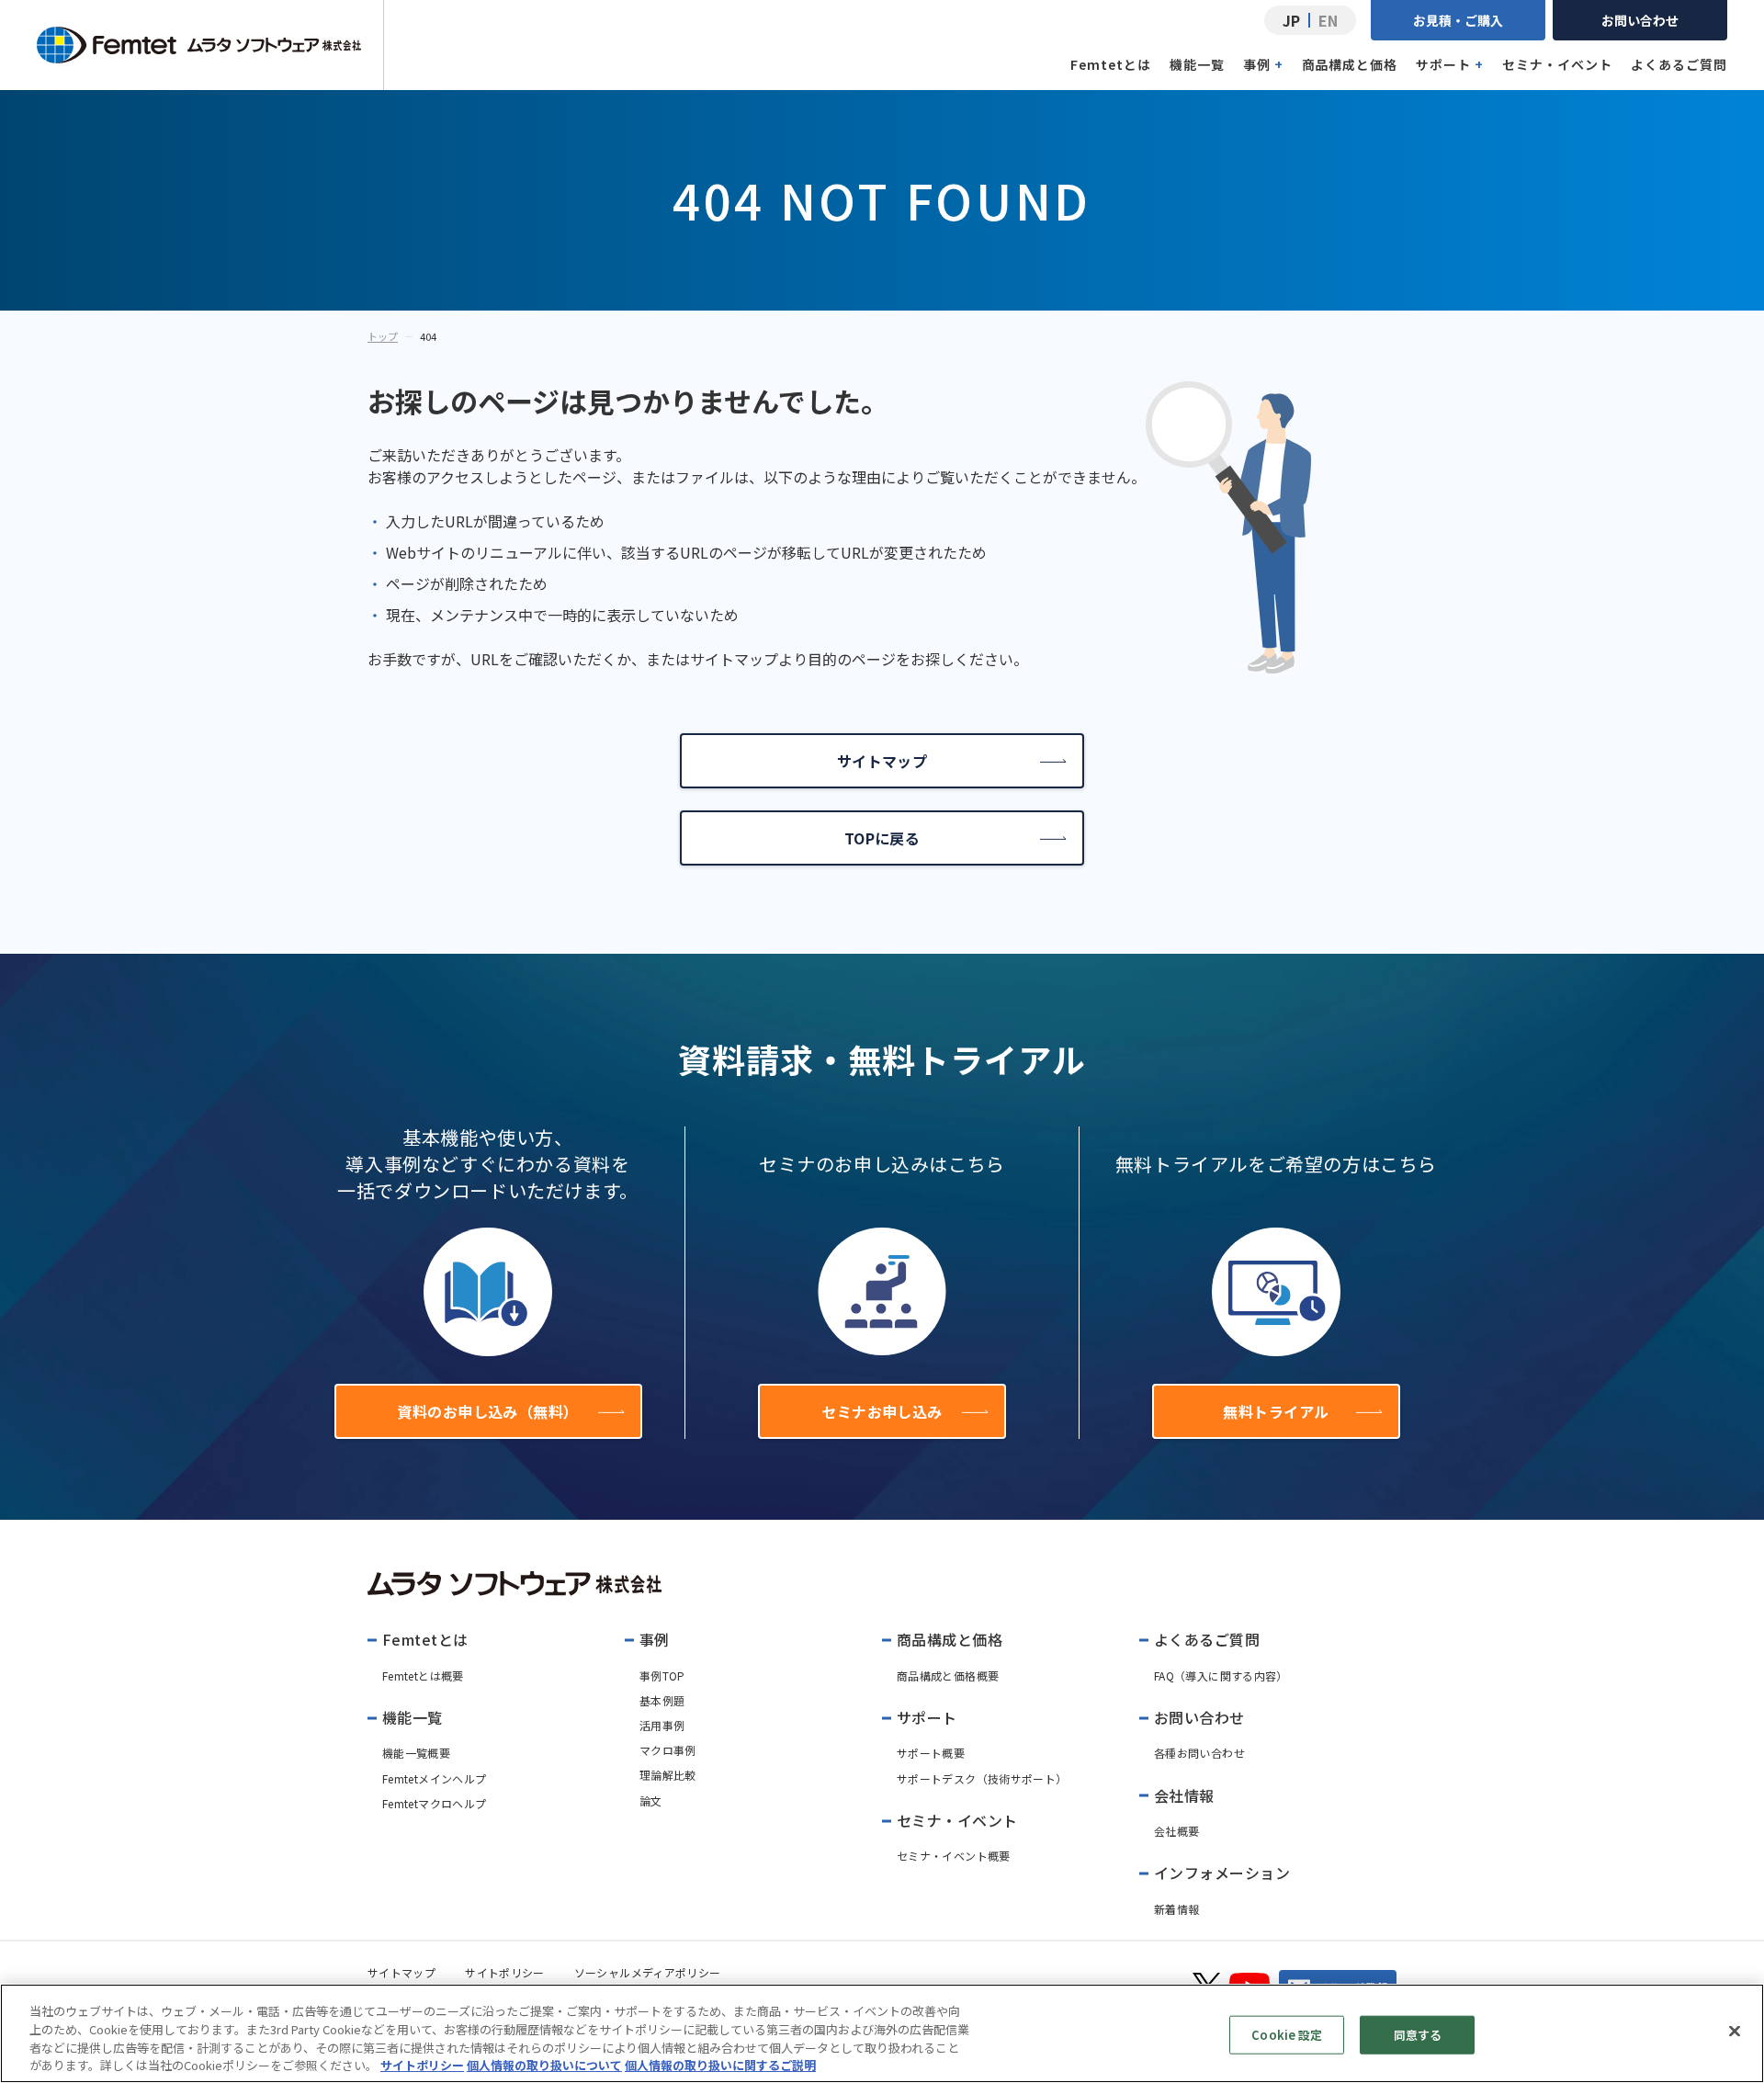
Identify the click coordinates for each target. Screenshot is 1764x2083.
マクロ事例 (668, 1750)
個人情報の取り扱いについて (544, 2064)
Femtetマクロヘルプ (434, 1803)
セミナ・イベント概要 (954, 1856)
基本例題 (662, 1700)
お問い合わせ (1640, 20)
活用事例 (662, 1725)
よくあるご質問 (1679, 64)
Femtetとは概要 (423, 1675)
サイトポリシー (505, 1972)
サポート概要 (931, 1753)
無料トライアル (1276, 1411)
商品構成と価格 (1350, 64)
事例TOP (662, 1675)
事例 (1263, 64)
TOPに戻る (882, 838)
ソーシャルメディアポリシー (648, 1972)
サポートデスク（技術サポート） (982, 1778)
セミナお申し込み (882, 1411)
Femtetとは (1111, 64)
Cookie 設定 (1287, 2035)
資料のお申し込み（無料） (488, 1411)
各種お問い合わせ (1199, 1753)
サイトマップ (882, 761)
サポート (1450, 64)
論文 (651, 1800)
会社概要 (1176, 1831)
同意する (1418, 2035)
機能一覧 (1197, 64)
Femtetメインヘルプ (434, 1778)
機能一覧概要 (416, 1753)
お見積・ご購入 (1458, 20)
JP (1291, 20)
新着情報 (1176, 1909)
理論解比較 (668, 1775)
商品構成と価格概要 (948, 1675)
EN (1328, 20)
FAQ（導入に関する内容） (1221, 1675)
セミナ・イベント (1557, 64)
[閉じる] (1735, 2031)
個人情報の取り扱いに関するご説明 (720, 2064)
